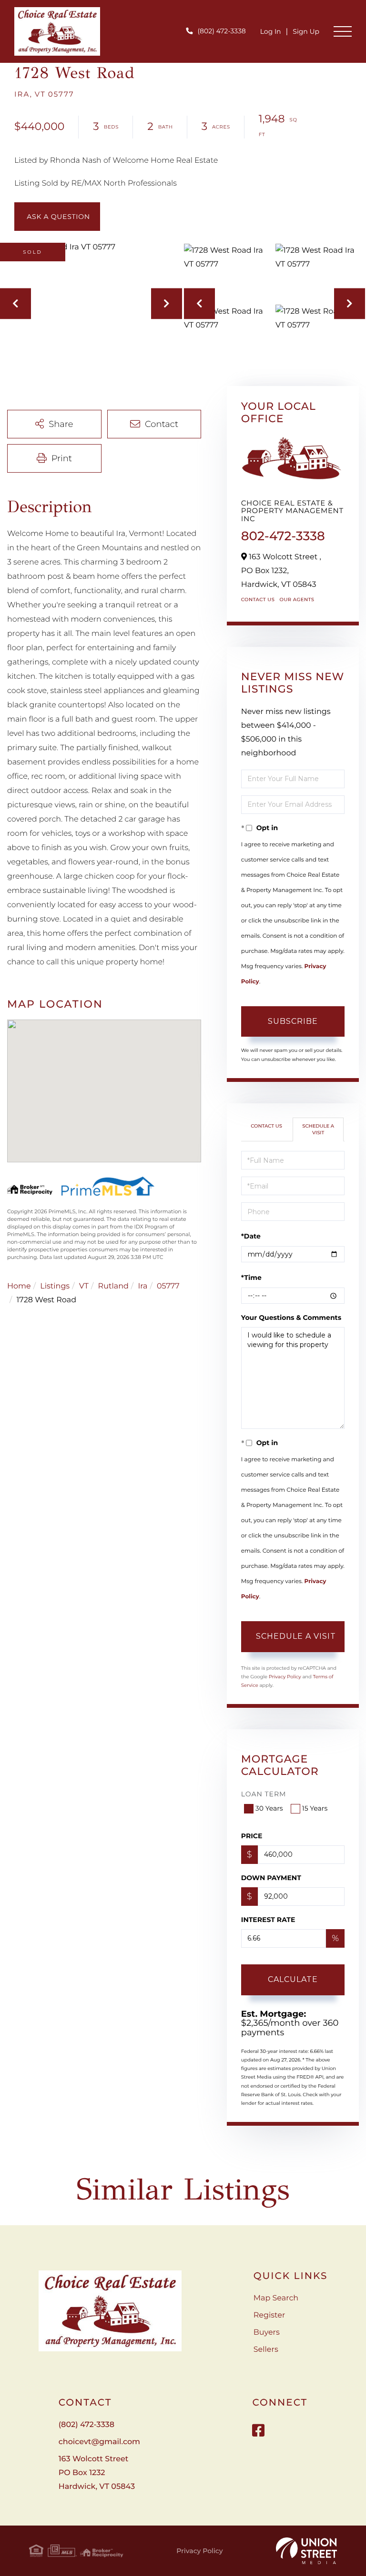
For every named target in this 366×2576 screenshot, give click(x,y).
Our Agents (297, 599)
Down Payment (271, 1878)
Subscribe (293, 1021)
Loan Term (264, 1794)
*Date (251, 1236)
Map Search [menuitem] (276, 2298)
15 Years (315, 1808)
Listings (55, 1286)
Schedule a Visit (318, 1129)
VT (84, 1286)
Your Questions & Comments (291, 1318)
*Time (251, 1278)
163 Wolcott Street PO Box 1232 (97, 2473)
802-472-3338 (283, 536)
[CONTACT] (57, 217)
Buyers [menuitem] (267, 2333)
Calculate (293, 1979)
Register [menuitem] (269, 2315)
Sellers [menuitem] (266, 2350)
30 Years (269, 1808)
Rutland (113, 1286)
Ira (142, 1286)
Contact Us (258, 599)
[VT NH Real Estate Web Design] (306, 2551)
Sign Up (306, 31)
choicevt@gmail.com (99, 2442)
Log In (271, 31)
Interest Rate (268, 1920)
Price (252, 1836)
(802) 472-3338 (221, 31)
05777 (168, 1286)
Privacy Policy (285, 1677)
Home (19, 1286)
